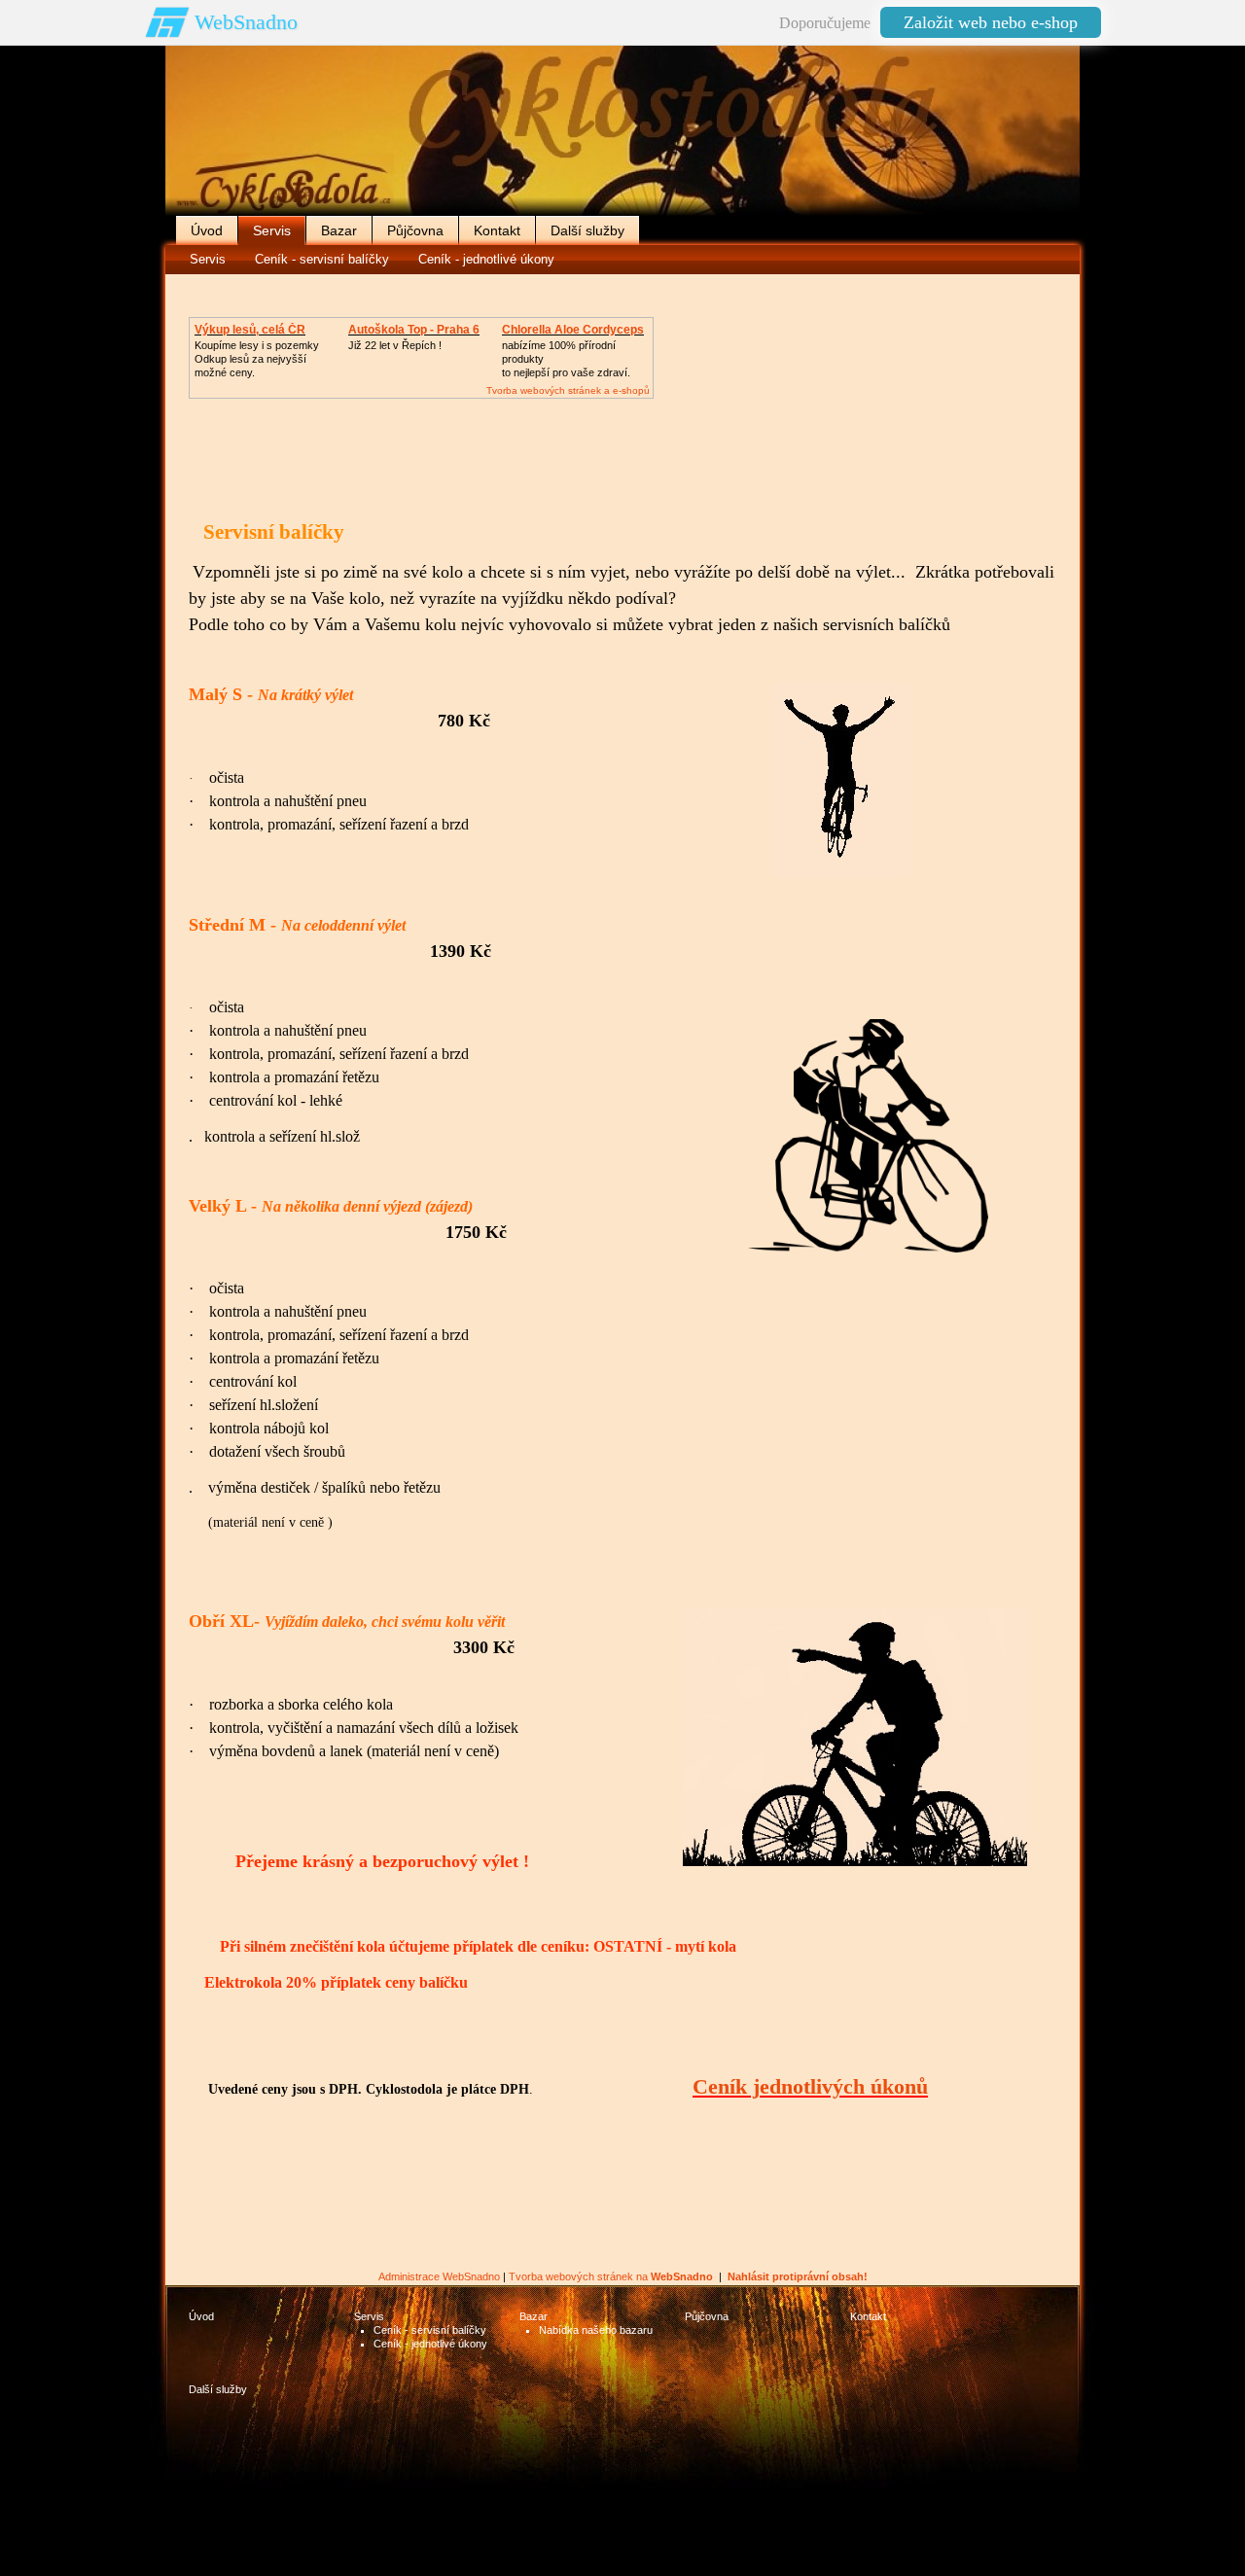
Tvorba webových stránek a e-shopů (568, 390)
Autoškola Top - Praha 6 (414, 330)
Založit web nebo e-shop (991, 22)
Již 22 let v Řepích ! (395, 345)
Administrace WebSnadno (439, 2276)
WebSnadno (246, 22)
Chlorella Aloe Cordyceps (573, 330)
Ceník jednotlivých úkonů (810, 2086)
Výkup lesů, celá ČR (250, 330)
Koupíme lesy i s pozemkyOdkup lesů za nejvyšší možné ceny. (257, 359)
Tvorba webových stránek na (611, 2276)
